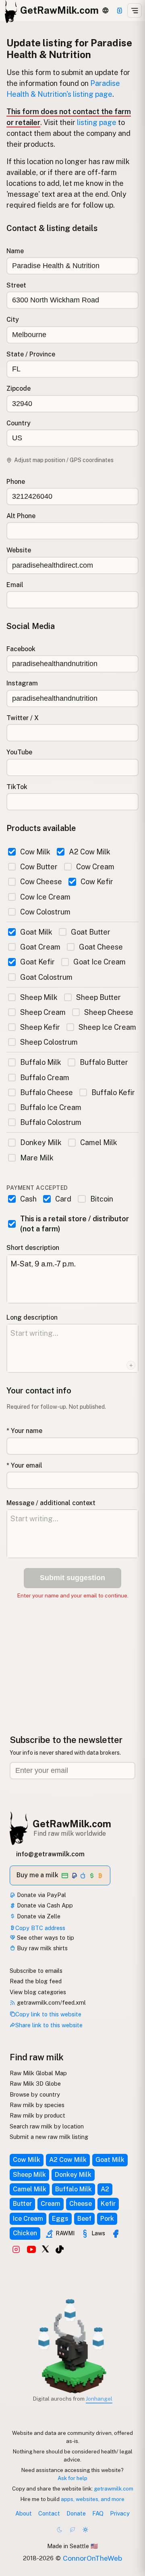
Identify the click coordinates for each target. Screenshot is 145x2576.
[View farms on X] (46, 2249)
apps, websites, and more (93, 2499)
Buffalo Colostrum (51, 1122)
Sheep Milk (39, 997)
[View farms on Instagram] (16, 2249)
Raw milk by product (37, 2115)
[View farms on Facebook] (116, 2234)
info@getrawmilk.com (50, 1854)
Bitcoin (101, 1199)
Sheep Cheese (109, 1012)
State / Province (31, 354)
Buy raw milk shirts (41, 1948)
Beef (84, 2219)
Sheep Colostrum (49, 1042)
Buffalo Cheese (47, 1092)
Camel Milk (99, 1142)
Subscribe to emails (36, 1971)
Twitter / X (23, 718)
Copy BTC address (40, 1928)
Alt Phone (21, 516)
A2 (105, 2189)
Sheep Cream (43, 1012)
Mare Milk (37, 1158)
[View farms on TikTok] (60, 2249)
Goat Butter (91, 932)
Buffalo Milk (41, 1062)
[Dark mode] (60, 2530)
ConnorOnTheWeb (92, 2558)
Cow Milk (35, 852)
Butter (22, 2204)
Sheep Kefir (40, 1027)
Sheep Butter (98, 997)
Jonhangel (99, 2399)
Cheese (81, 2204)
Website (19, 550)
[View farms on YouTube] (31, 2249)
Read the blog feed (36, 1981)
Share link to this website (49, 2025)
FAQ (98, 2513)
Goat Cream (40, 947)
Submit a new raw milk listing (49, 2137)
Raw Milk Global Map (38, 2073)
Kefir (108, 2204)
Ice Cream (28, 2219)
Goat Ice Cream (99, 962)
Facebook (21, 649)
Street (16, 285)
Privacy (120, 2513)
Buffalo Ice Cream (51, 1107)
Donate (76, 2513)
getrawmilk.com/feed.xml (51, 2002)
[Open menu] (135, 10)
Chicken (25, 2233)
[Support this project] (120, 10)
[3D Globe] (105, 10)
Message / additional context (51, 1503)
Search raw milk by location (47, 2126)
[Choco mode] (72, 2530)
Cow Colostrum (45, 912)
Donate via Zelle (38, 1916)
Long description (32, 1317)
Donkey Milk (41, 1142)
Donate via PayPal (41, 1895)
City (13, 320)
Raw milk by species (37, 2105)
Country (19, 423)
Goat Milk (36, 932)
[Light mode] (85, 2530)
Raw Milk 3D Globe (35, 2083)
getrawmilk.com (114, 2489)
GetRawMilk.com (72, 1824)
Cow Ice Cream (45, 897)
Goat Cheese (101, 947)
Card (63, 1199)
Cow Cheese (41, 882)
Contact (49, 2513)
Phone (16, 482)
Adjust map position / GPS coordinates (64, 460)
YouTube (19, 752)
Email (15, 585)
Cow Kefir (97, 882)
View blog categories (38, 1992)
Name (15, 251)
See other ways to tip (45, 1938)
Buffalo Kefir (113, 1092)
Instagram (22, 683)
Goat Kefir (37, 962)
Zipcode (19, 388)
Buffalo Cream (45, 1078)
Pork (107, 2219)
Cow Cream (95, 867)
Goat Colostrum (46, 977)
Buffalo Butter (104, 1062)
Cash (28, 1199)
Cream (51, 2204)
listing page (97, 122)
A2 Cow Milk (90, 852)
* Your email (24, 1465)
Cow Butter (39, 867)
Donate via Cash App (44, 1905)
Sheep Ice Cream (107, 1027)
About (24, 2513)
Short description (33, 1248)
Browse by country (35, 2094)
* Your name (24, 1431)
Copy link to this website (48, 2014)
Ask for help (72, 2478)
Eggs (60, 2219)
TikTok (17, 787)
